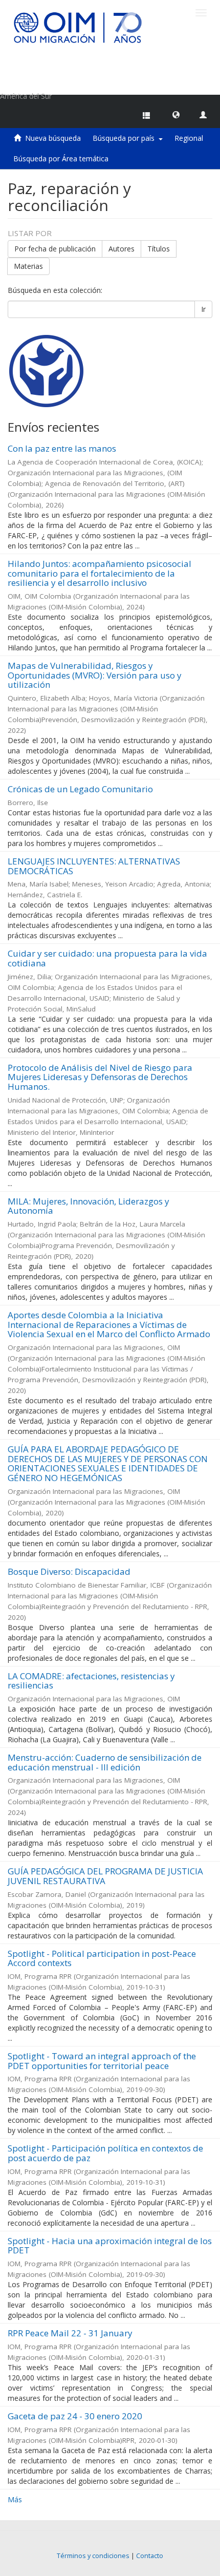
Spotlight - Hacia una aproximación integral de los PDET (110, 2246)
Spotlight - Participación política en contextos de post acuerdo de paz (105, 2153)
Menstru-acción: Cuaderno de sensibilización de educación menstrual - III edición (105, 1762)
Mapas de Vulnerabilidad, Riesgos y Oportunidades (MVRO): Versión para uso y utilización (95, 675)
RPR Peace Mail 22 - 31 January (70, 2333)
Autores (122, 249)
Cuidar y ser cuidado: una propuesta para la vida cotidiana (107, 958)
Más (15, 2499)
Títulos (159, 249)
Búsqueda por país (126, 138)
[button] (176, 114)
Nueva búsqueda (53, 138)
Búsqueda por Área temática (61, 159)
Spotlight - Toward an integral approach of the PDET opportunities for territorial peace (102, 2061)
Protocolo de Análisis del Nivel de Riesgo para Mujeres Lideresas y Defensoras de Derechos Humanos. (100, 1077)
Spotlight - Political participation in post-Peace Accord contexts (102, 1958)
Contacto (150, 2556)
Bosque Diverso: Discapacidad (69, 1571)
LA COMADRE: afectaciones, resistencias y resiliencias (91, 1681)
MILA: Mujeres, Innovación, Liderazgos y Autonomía (89, 1206)
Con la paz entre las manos (62, 448)
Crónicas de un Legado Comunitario (80, 789)
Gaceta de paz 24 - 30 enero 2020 (75, 2416)
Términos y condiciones (93, 2556)
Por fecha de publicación (55, 249)
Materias (28, 266)
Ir (203, 309)
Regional (189, 138)
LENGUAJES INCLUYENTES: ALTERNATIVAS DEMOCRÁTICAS (94, 866)
